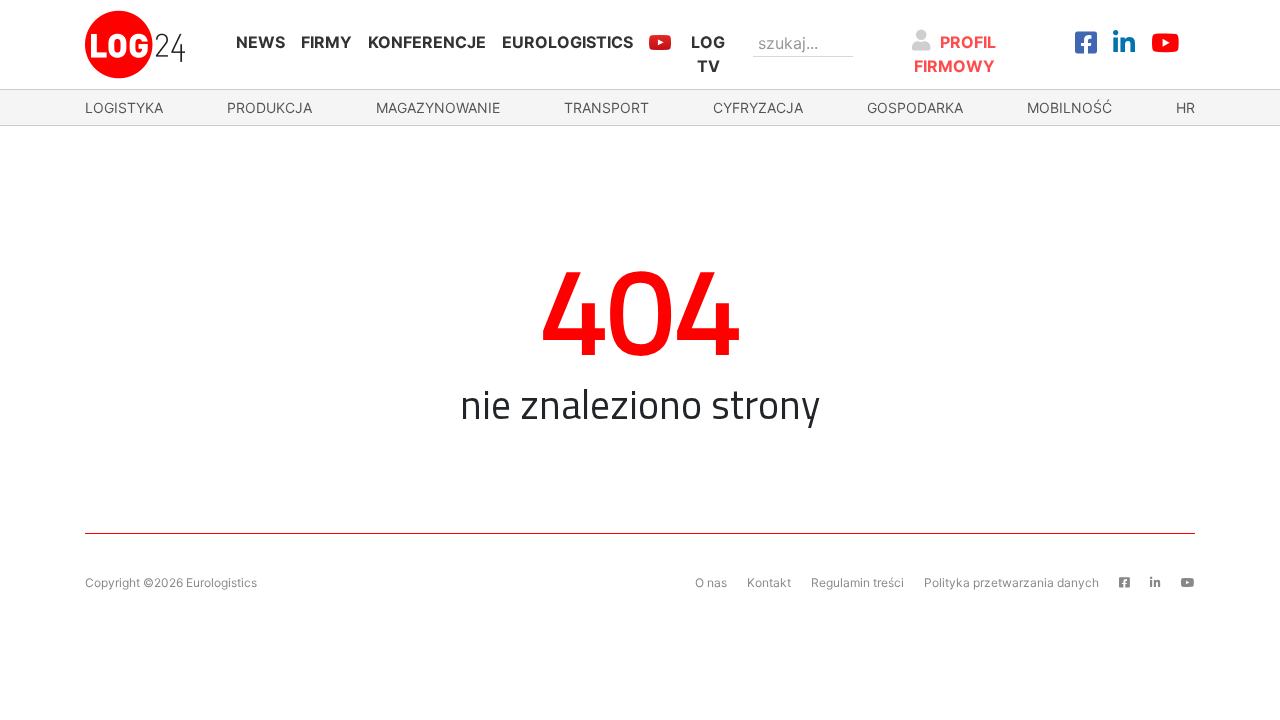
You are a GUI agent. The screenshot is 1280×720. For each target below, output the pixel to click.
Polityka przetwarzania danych (1011, 582)
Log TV (708, 54)
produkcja (269, 107)
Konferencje (427, 42)
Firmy (326, 42)
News (260, 42)
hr (1185, 107)
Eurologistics (567, 42)
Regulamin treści (857, 582)
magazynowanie (438, 107)
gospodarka (915, 107)
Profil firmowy (955, 54)
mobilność (1069, 107)
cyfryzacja (758, 107)
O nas (711, 582)
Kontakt (769, 582)
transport (606, 107)
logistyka (124, 107)
